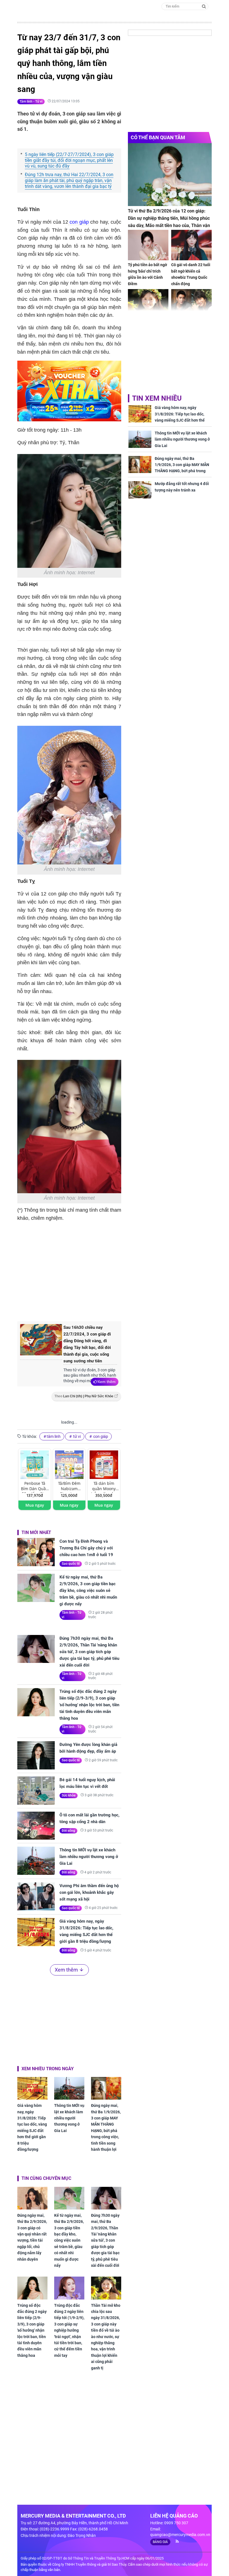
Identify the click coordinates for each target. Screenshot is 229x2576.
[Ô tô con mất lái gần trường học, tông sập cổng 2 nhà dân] (36, 1826)
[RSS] (175, 2541)
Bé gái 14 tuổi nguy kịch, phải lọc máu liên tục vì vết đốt (87, 1783)
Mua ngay (35, 1505)
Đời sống (68, 1831)
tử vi (77, 1436)
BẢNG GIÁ (160, 2542)
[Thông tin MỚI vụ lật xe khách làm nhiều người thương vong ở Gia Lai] (36, 1861)
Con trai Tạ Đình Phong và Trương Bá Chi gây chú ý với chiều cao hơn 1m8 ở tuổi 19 (86, 1548)
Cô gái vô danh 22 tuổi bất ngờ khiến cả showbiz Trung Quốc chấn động (191, 274)
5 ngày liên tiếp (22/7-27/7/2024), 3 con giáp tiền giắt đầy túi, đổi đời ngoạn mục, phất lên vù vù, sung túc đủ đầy (69, 160)
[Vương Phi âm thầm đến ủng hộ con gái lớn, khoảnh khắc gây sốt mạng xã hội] (36, 1896)
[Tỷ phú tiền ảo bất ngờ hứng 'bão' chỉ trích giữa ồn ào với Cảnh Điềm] (148, 245)
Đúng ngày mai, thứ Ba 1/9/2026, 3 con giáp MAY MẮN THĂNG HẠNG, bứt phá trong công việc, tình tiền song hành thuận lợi (106, 2127)
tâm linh (54, 1436)
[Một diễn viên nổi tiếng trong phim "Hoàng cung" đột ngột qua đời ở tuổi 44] (191, 304)
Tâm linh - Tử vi (31, 101)
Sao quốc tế (71, 1564)
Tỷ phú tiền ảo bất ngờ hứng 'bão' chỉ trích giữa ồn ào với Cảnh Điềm (147, 274)
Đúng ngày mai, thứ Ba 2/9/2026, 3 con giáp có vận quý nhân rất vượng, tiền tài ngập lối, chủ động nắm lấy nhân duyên (32, 2237)
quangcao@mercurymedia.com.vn (180, 2535)
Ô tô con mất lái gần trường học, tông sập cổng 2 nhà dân (90, 1818)
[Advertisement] (111, 1270)
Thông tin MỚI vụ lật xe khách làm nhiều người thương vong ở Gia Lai (89, 1857)
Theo (84, 1396)
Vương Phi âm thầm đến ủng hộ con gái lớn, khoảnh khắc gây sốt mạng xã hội (89, 1892)
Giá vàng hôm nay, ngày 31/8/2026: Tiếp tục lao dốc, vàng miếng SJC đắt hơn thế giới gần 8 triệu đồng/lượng (86, 1931)
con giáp (78, 222)
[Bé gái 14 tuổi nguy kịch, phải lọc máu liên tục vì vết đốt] (36, 1791)
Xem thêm (107, 1382)
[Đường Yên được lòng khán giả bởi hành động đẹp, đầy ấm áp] (36, 1755)
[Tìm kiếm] (204, 6)
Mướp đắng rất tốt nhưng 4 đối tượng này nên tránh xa (182, 487)
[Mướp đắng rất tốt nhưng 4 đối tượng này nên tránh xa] (140, 490)
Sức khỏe (69, 1795)
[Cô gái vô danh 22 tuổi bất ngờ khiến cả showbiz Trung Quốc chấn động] (191, 245)
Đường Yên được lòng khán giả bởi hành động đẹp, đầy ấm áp (88, 1748)
